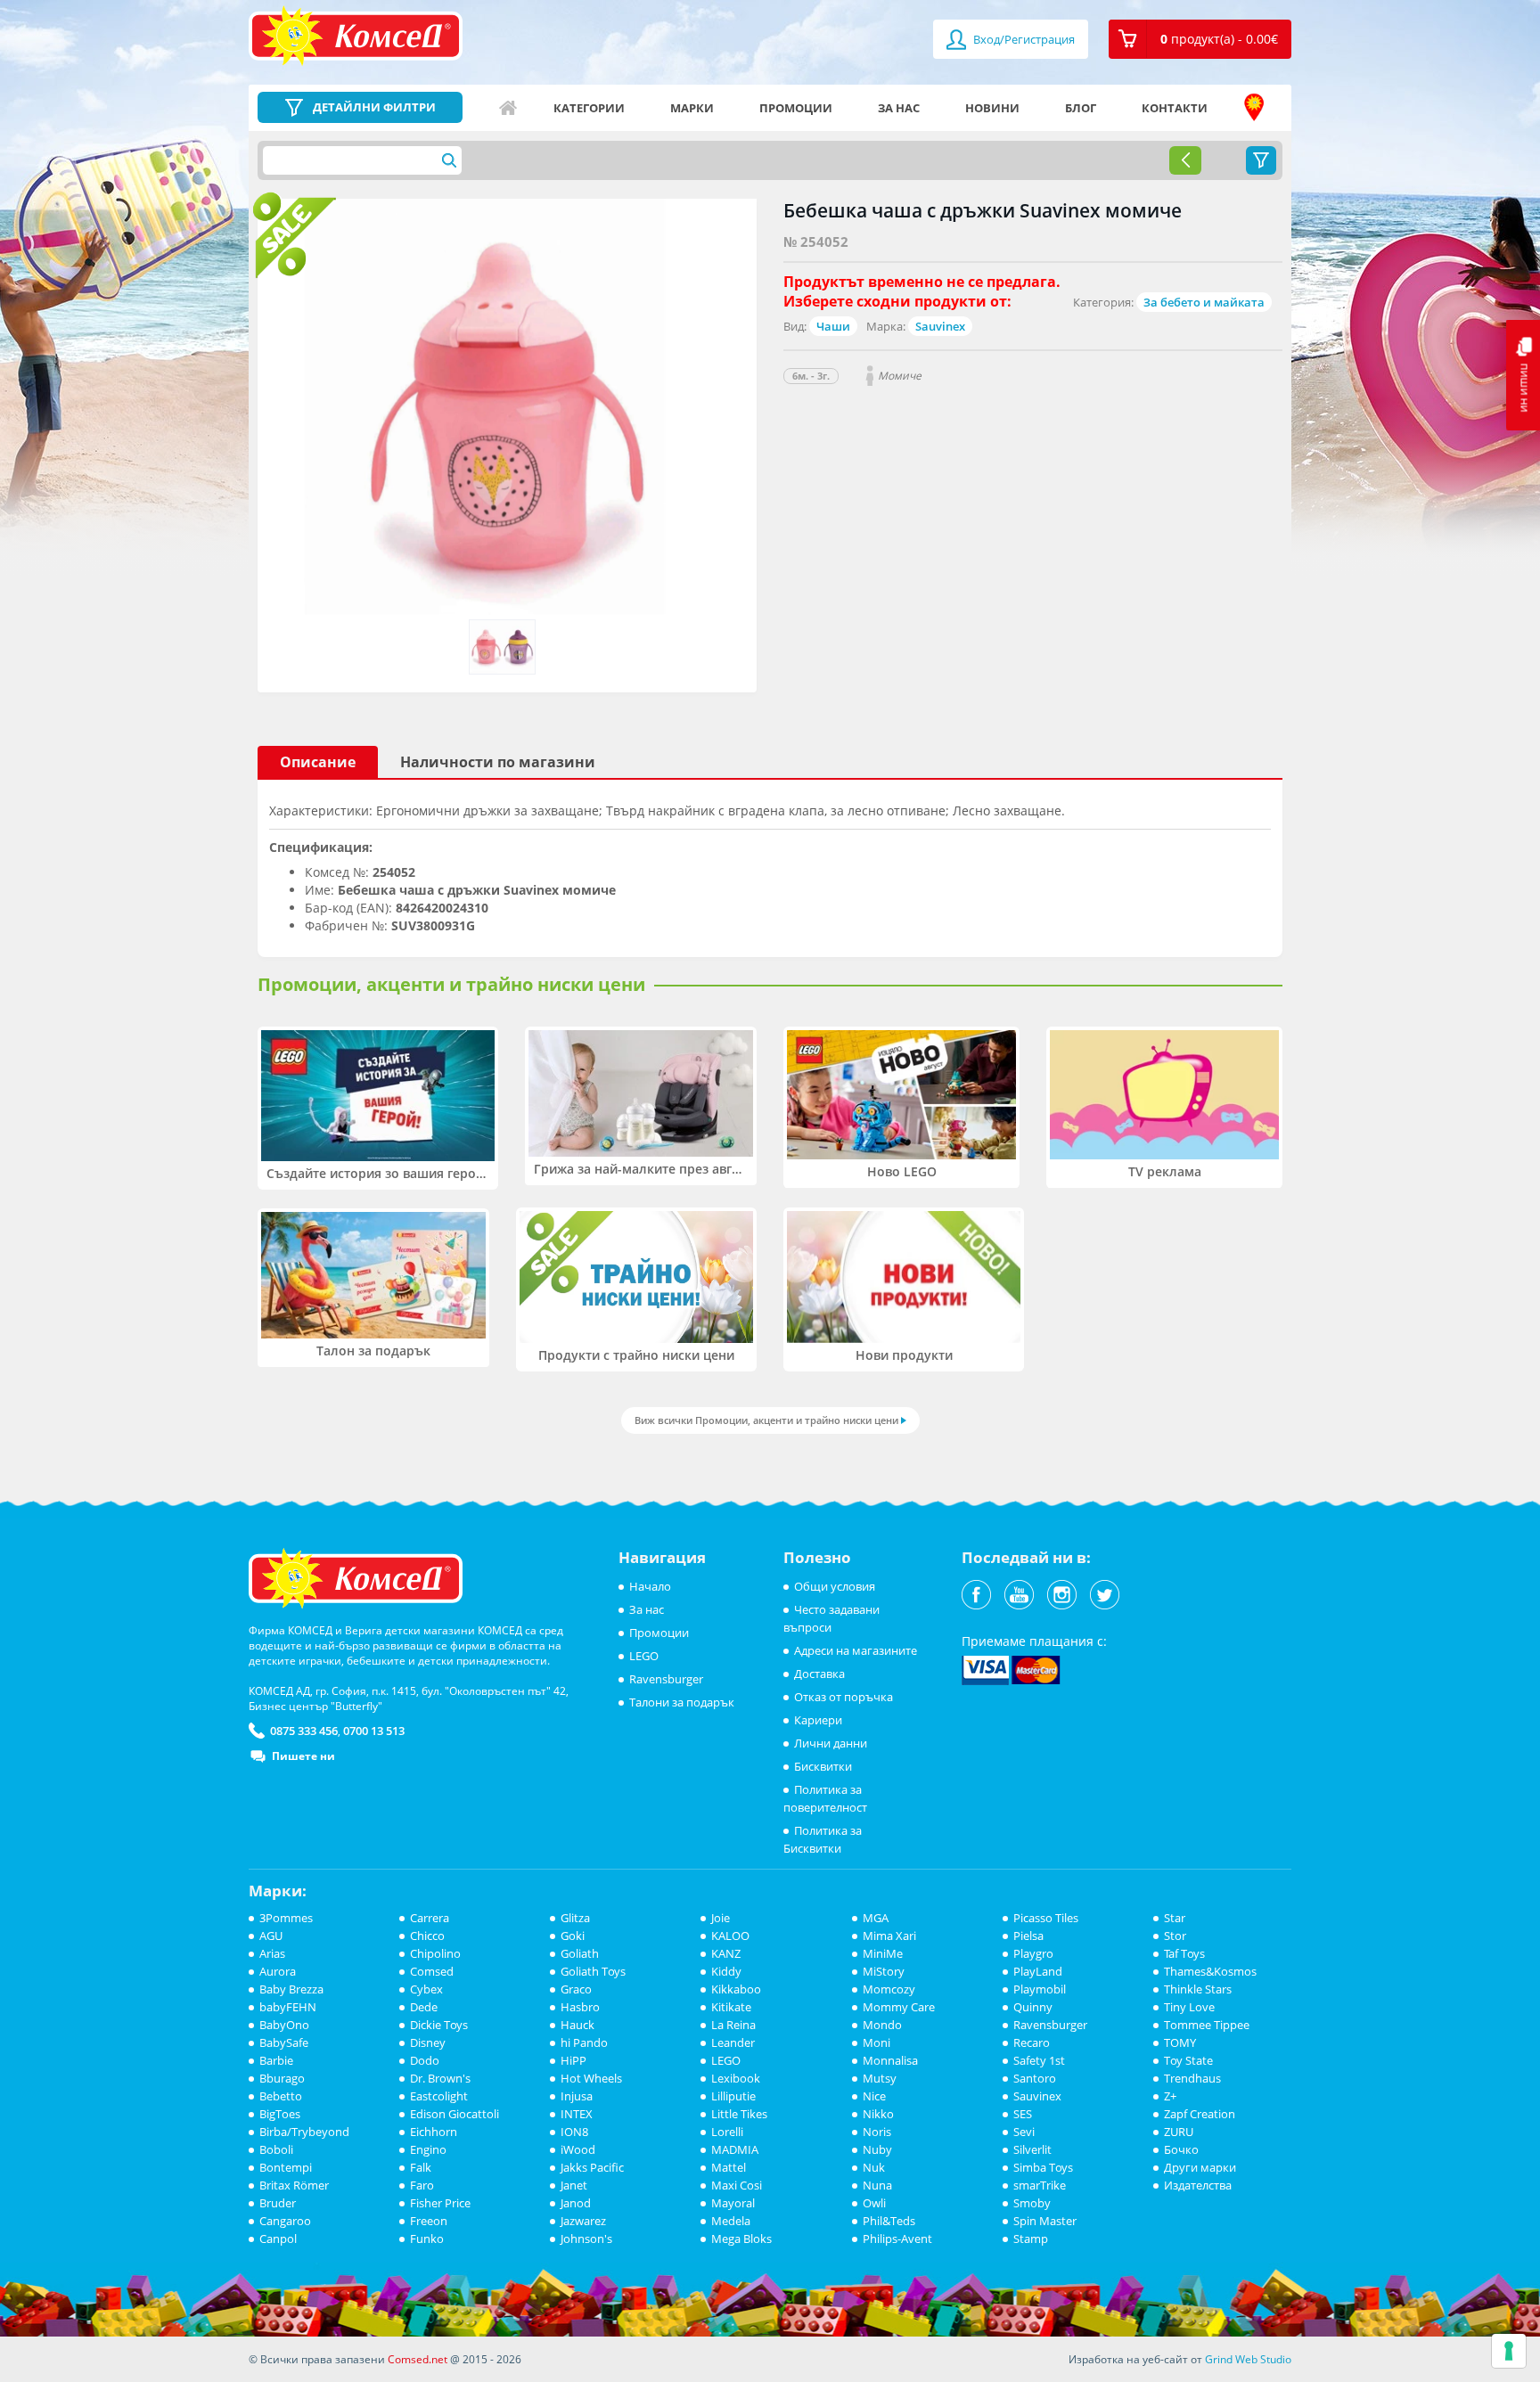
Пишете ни (303, 1756)
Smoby (1032, 2203)
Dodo (425, 2060)
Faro (422, 2185)
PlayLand (1038, 1971)
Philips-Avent (897, 2239)
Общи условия (835, 1586)
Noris (877, 2132)
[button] (1200, 39)
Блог (1081, 108)
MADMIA (735, 2149)
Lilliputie (733, 2096)
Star (1175, 1918)
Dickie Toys (439, 2025)
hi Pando (584, 2042)
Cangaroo (285, 2221)
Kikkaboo (736, 1989)
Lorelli (727, 2132)
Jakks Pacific (592, 2167)
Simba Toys (1043, 2167)
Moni (876, 2042)
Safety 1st (1039, 2060)
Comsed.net (418, 2359)
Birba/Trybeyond (304, 2132)
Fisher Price (440, 2203)
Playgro (1033, 1953)
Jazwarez (583, 2221)
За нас (899, 108)
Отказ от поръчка (844, 1697)
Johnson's (586, 2239)
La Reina (733, 2025)
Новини (992, 108)
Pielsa (1028, 1936)
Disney (428, 2042)
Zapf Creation (1200, 2114)
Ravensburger (666, 1679)
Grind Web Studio (1248, 2359)
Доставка (819, 1674)
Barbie (276, 2060)
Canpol (278, 2239)
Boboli (276, 2149)
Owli (874, 2203)
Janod (576, 2203)
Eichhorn (434, 2132)
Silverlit (1032, 2149)
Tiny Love (1189, 2007)
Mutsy (880, 2078)
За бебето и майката (1204, 302)
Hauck (577, 2025)
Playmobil (1040, 1989)
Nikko (878, 2114)
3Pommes (286, 1918)
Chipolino (435, 1953)
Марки (692, 108)
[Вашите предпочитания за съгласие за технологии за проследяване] (1509, 2351)
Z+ (1170, 2096)
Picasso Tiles (1046, 1918)
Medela (731, 2221)
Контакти (1175, 108)
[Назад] (1185, 160)
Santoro (1035, 2078)
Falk (421, 2167)
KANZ (726, 1953)
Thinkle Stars (1198, 1989)
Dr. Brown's (440, 2078)
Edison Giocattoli (455, 2114)
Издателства (1198, 2185)
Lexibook (736, 2078)
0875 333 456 (304, 1731)
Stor (1175, 1936)
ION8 (574, 2132)
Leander (733, 2042)
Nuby (877, 2149)
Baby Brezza (291, 1989)
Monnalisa (890, 2060)
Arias (272, 1953)
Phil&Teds (889, 2221)
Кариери (818, 1720)
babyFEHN (288, 2007)
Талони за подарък (682, 1702)
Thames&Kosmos (1210, 1971)
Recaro (1032, 2042)
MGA (876, 1918)
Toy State (1188, 2060)
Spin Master (1045, 2221)
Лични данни (831, 1743)
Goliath (580, 1953)
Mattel (729, 2167)
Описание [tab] (318, 762)
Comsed (432, 1971)
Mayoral (733, 2203)
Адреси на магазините (1254, 108)
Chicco (427, 1936)
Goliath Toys (593, 1971)
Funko (427, 2239)
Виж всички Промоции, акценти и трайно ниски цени (766, 1420)
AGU (271, 1936)
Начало (508, 108)
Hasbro (580, 2007)
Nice (874, 2096)
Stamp (1031, 2239)
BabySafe (284, 2042)
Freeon (429, 2221)
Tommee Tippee (1207, 2025)
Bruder (278, 2203)
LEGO (644, 1656)
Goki (573, 1936)
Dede (424, 2007)
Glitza (575, 1918)
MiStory (884, 1971)
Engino (428, 2149)
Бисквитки (823, 1766)
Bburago (282, 2078)
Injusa (577, 2096)
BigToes (280, 2114)
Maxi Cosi (737, 2185)
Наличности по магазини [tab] (498, 762)
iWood (578, 2149)
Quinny (1033, 2007)
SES (1023, 2114)
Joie (721, 1918)
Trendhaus (1192, 2078)
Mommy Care (899, 2007)
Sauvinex (940, 326)
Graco (576, 1989)
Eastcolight (439, 2096)
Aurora (278, 1971)
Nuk (874, 2167)
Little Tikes (739, 2114)
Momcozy (889, 1989)
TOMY (1180, 2042)
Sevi (1024, 2132)
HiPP (573, 2060)
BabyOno (284, 2025)
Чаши (833, 326)
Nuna (877, 2185)
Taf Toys (1184, 1953)
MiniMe (883, 1953)
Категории (589, 108)
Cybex (426, 1989)
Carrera (430, 1918)
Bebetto (281, 2096)
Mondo (882, 2025)
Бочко (1181, 2149)
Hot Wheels (591, 2078)
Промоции (796, 108)
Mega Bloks (741, 2239)
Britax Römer (294, 2185)
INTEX (577, 2114)
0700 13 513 (374, 1731)
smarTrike (1040, 2185)
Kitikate (731, 2007)
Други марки (1200, 2167)
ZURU (1179, 2132)
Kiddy (726, 1971)
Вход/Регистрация (1023, 39)
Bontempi (286, 2167)
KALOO (730, 1936)
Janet (574, 2185)
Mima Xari (889, 1936)
